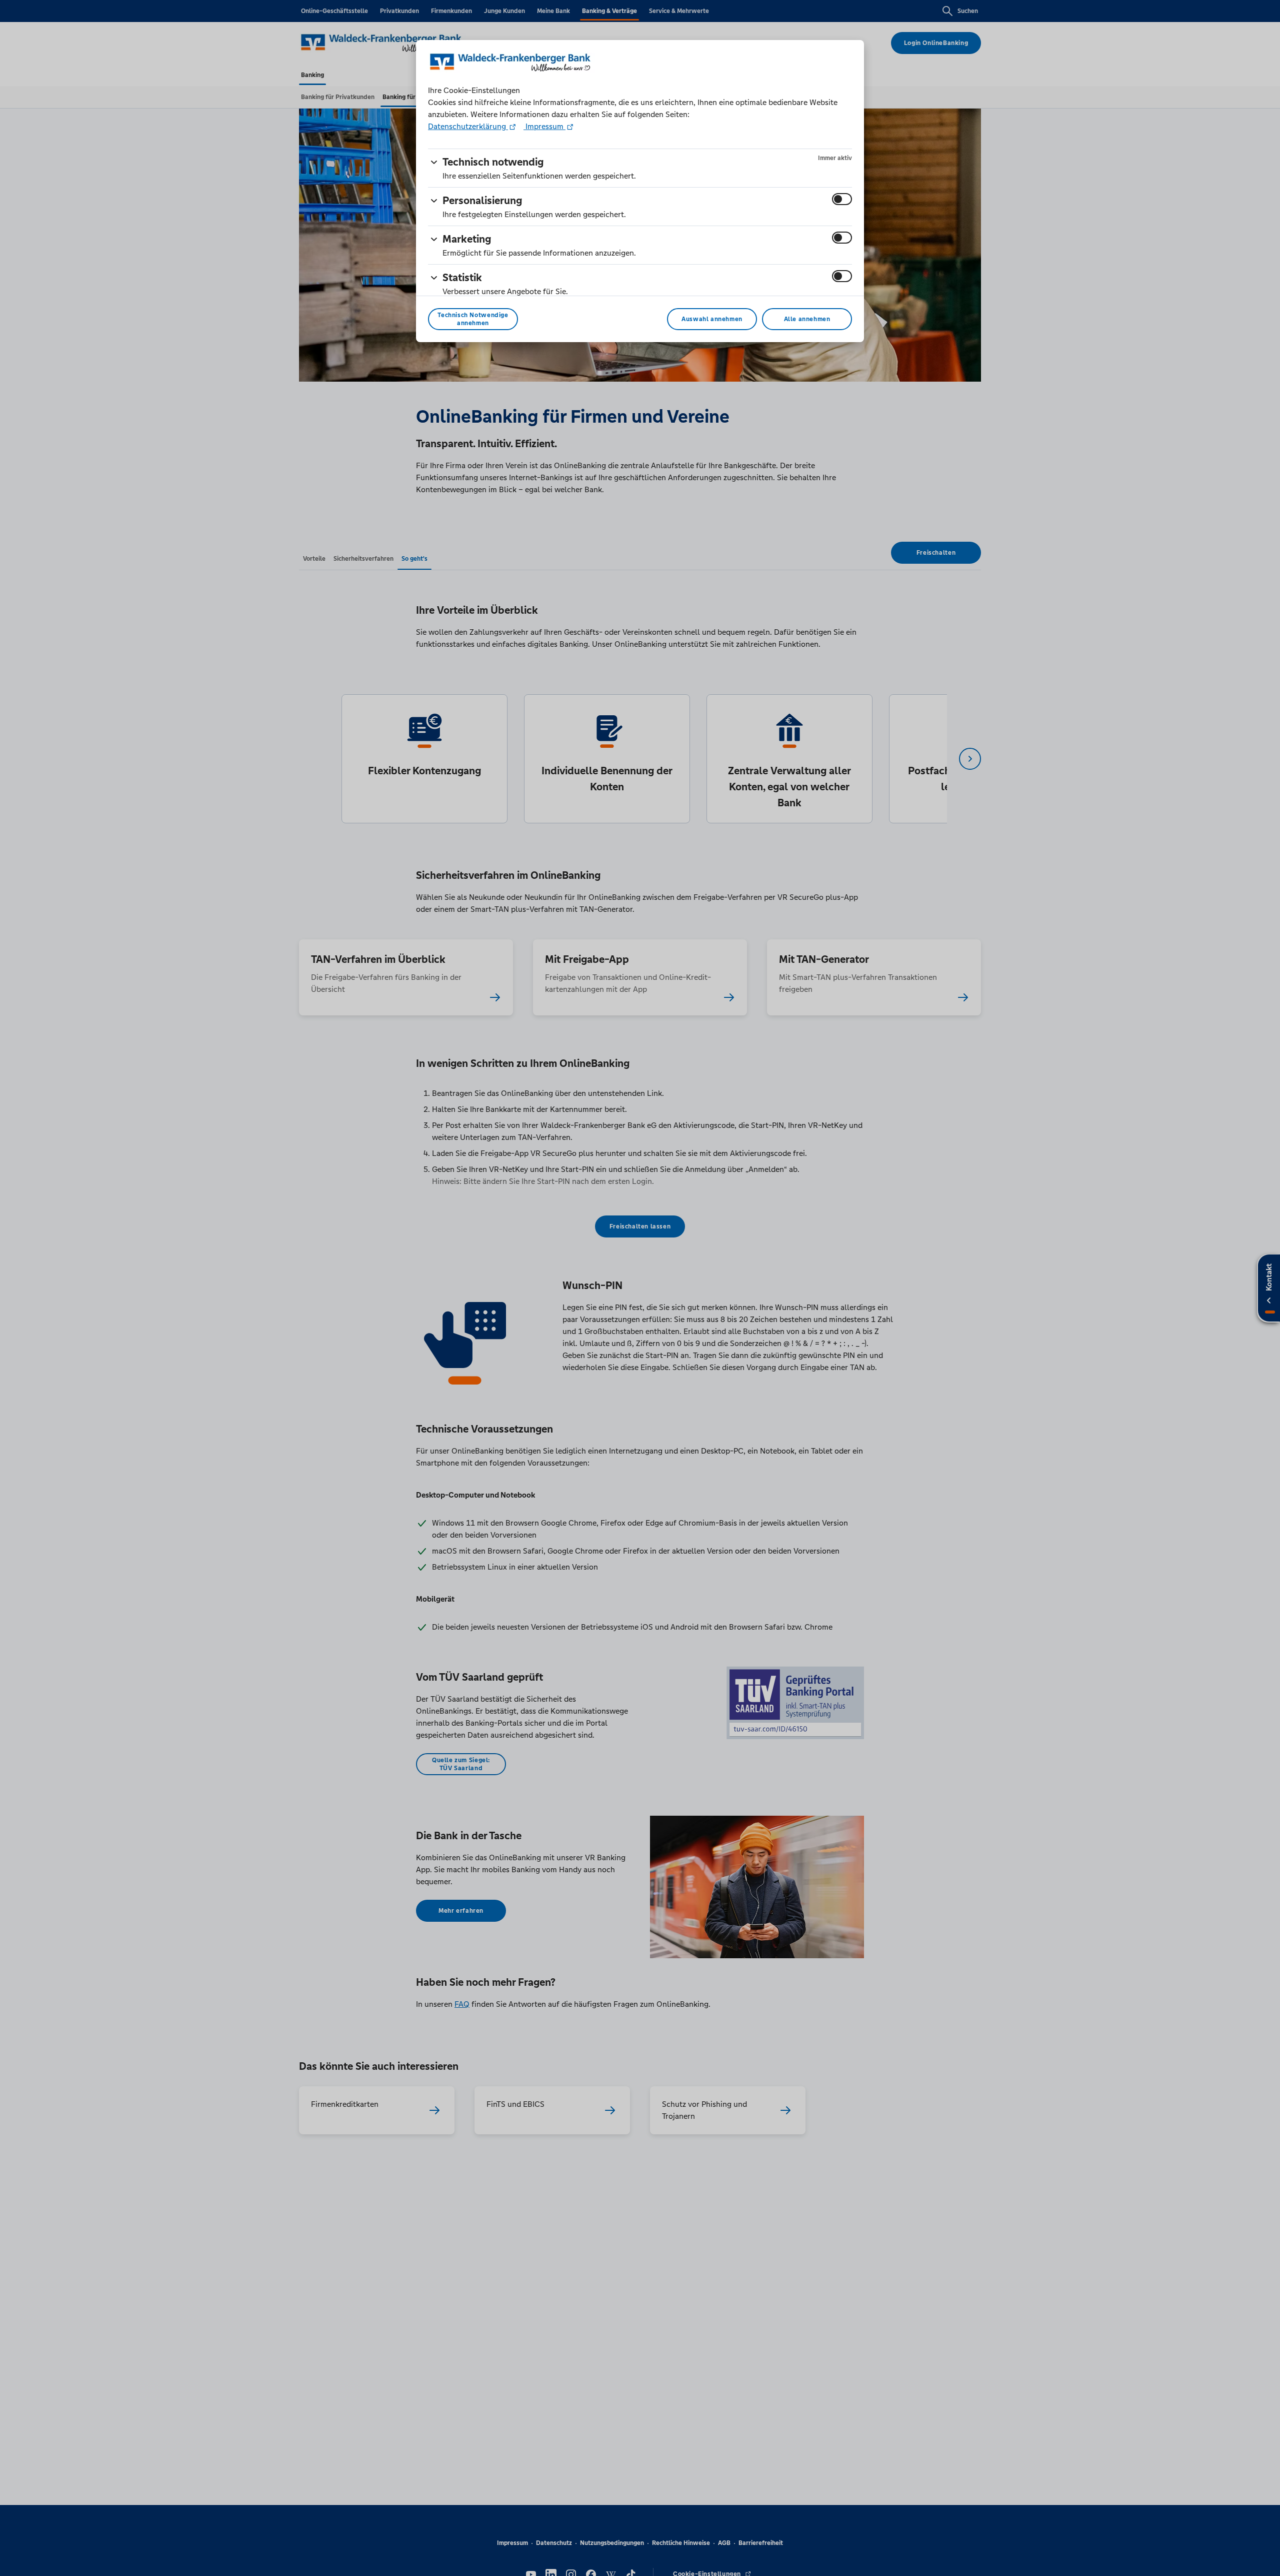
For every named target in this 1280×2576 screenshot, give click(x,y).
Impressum (544, 126)
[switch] (842, 199)
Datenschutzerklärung (468, 126)
